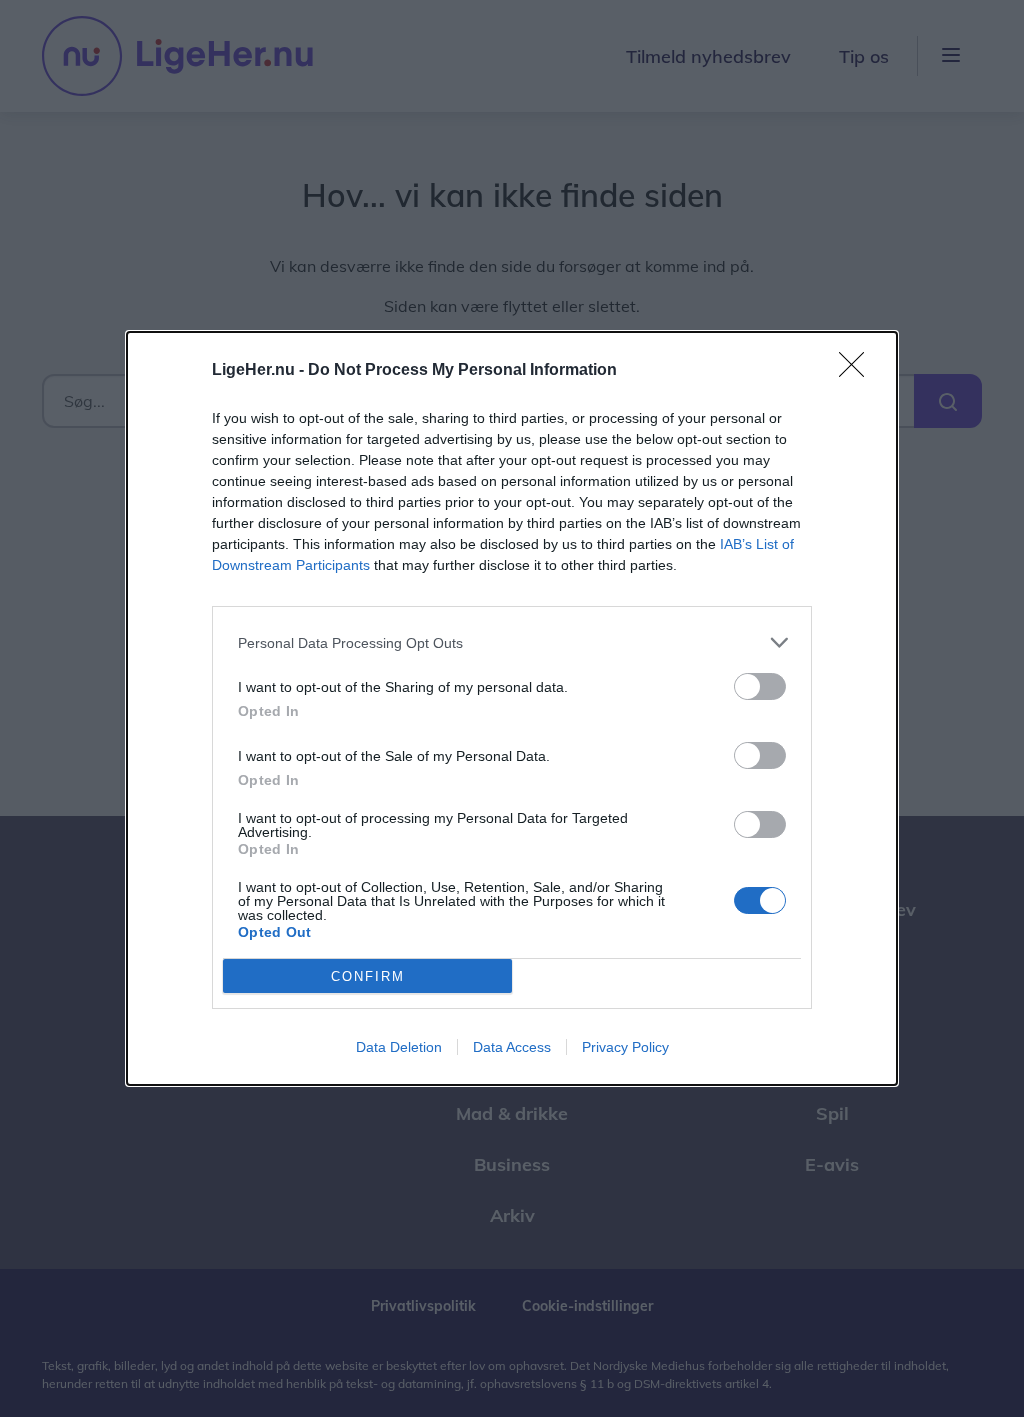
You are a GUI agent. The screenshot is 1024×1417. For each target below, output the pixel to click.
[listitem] (512, 642)
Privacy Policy (625, 1047)
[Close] (858, 371)
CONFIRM (368, 976)
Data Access (512, 1047)
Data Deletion (399, 1047)
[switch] (760, 686)
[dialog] (512, 708)
